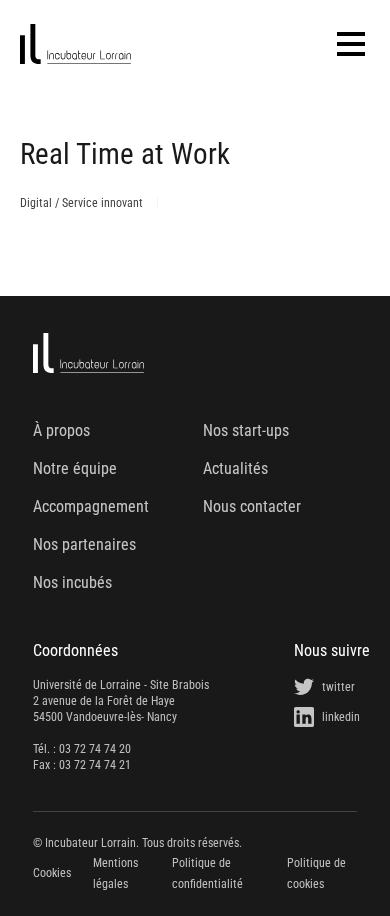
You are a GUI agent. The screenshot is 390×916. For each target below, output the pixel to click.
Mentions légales (115, 873)
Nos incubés (72, 582)
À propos (61, 430)
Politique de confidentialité (207, 873)
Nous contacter (252, 506)
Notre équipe (75, 468)
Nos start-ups (246, 430)
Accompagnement (91, 506)
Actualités (235, 468)
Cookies (52, 873)
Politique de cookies (316, 873)
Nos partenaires (84, 544)
